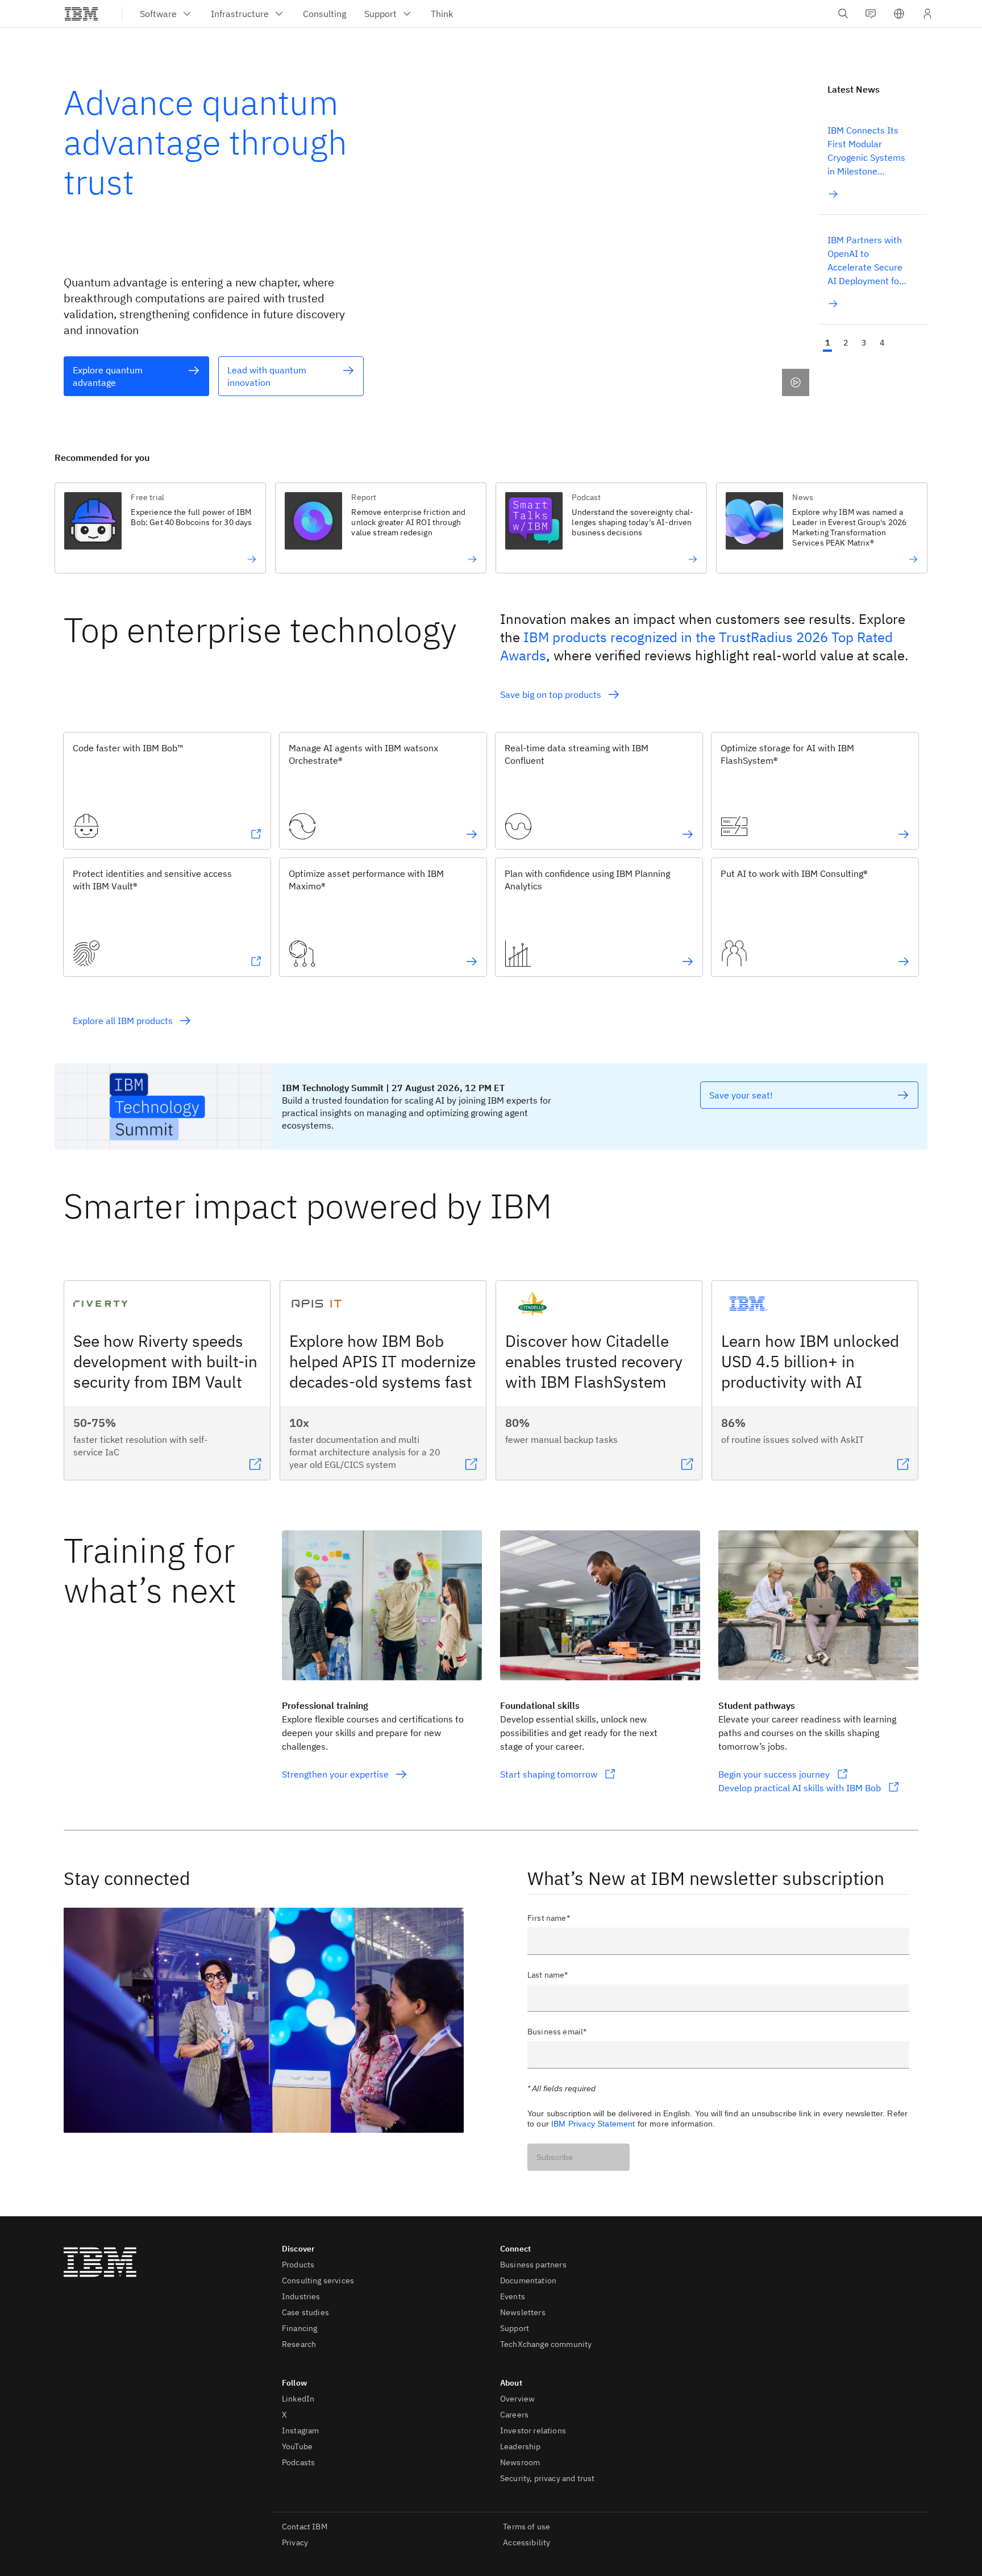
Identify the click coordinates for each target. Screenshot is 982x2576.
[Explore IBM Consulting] (904, 962)
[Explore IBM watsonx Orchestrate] (472, 834)
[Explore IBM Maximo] (472, 962)
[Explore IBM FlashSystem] (904, 834)
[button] (899, 14)
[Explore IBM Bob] (256, 834)
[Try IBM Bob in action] (194, 559)
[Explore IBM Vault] (256, 962)
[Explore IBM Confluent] (688, 834)
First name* (549, 1918)
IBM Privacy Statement (593, 2124)
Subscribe (555, 2157)
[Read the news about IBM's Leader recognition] (855, 559)
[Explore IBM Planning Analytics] (688, 962)
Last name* (548, 1975)
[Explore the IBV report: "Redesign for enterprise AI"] (414, 559)
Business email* (557, 2032)
